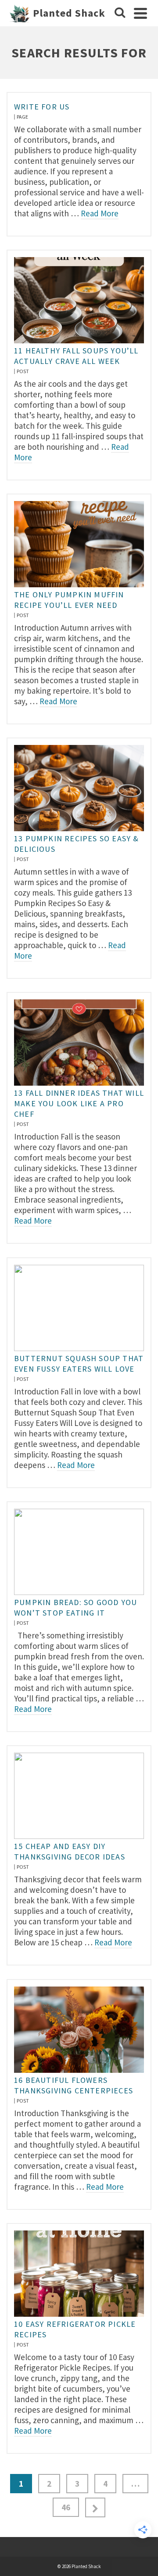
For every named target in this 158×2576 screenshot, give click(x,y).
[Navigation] (140, 13)
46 (66, 2507)
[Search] (120, 13)
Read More (100, 213)
